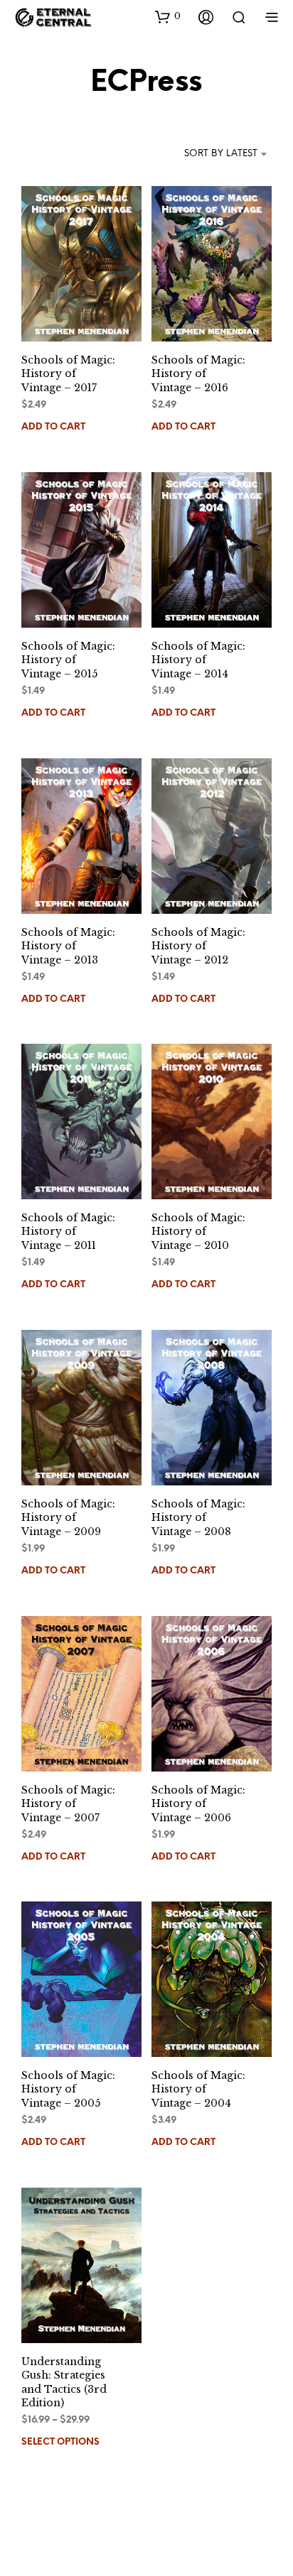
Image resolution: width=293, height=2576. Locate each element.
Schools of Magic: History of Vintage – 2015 (68, 660)
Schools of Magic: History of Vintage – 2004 (198, 2089)
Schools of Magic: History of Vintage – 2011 (68, 1232)
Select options (60, 2443)
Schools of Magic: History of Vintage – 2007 (68, 1803)
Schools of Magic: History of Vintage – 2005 (68, 2089)
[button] (168, 16)
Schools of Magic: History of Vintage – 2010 (198, 1232)
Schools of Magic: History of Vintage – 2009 (68, 1518)
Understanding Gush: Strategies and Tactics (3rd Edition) (64, 2383)
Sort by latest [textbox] (221, 154)
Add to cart (53, 427)
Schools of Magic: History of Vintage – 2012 (198, 945)
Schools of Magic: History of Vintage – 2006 (198, 1803)
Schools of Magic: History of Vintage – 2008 (198, 1518)
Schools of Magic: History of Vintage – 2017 (68, 374)
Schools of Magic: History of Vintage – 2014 (198, 660)
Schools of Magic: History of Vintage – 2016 (198, 374)
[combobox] (207, 154)
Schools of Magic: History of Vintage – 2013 (68, 945)
